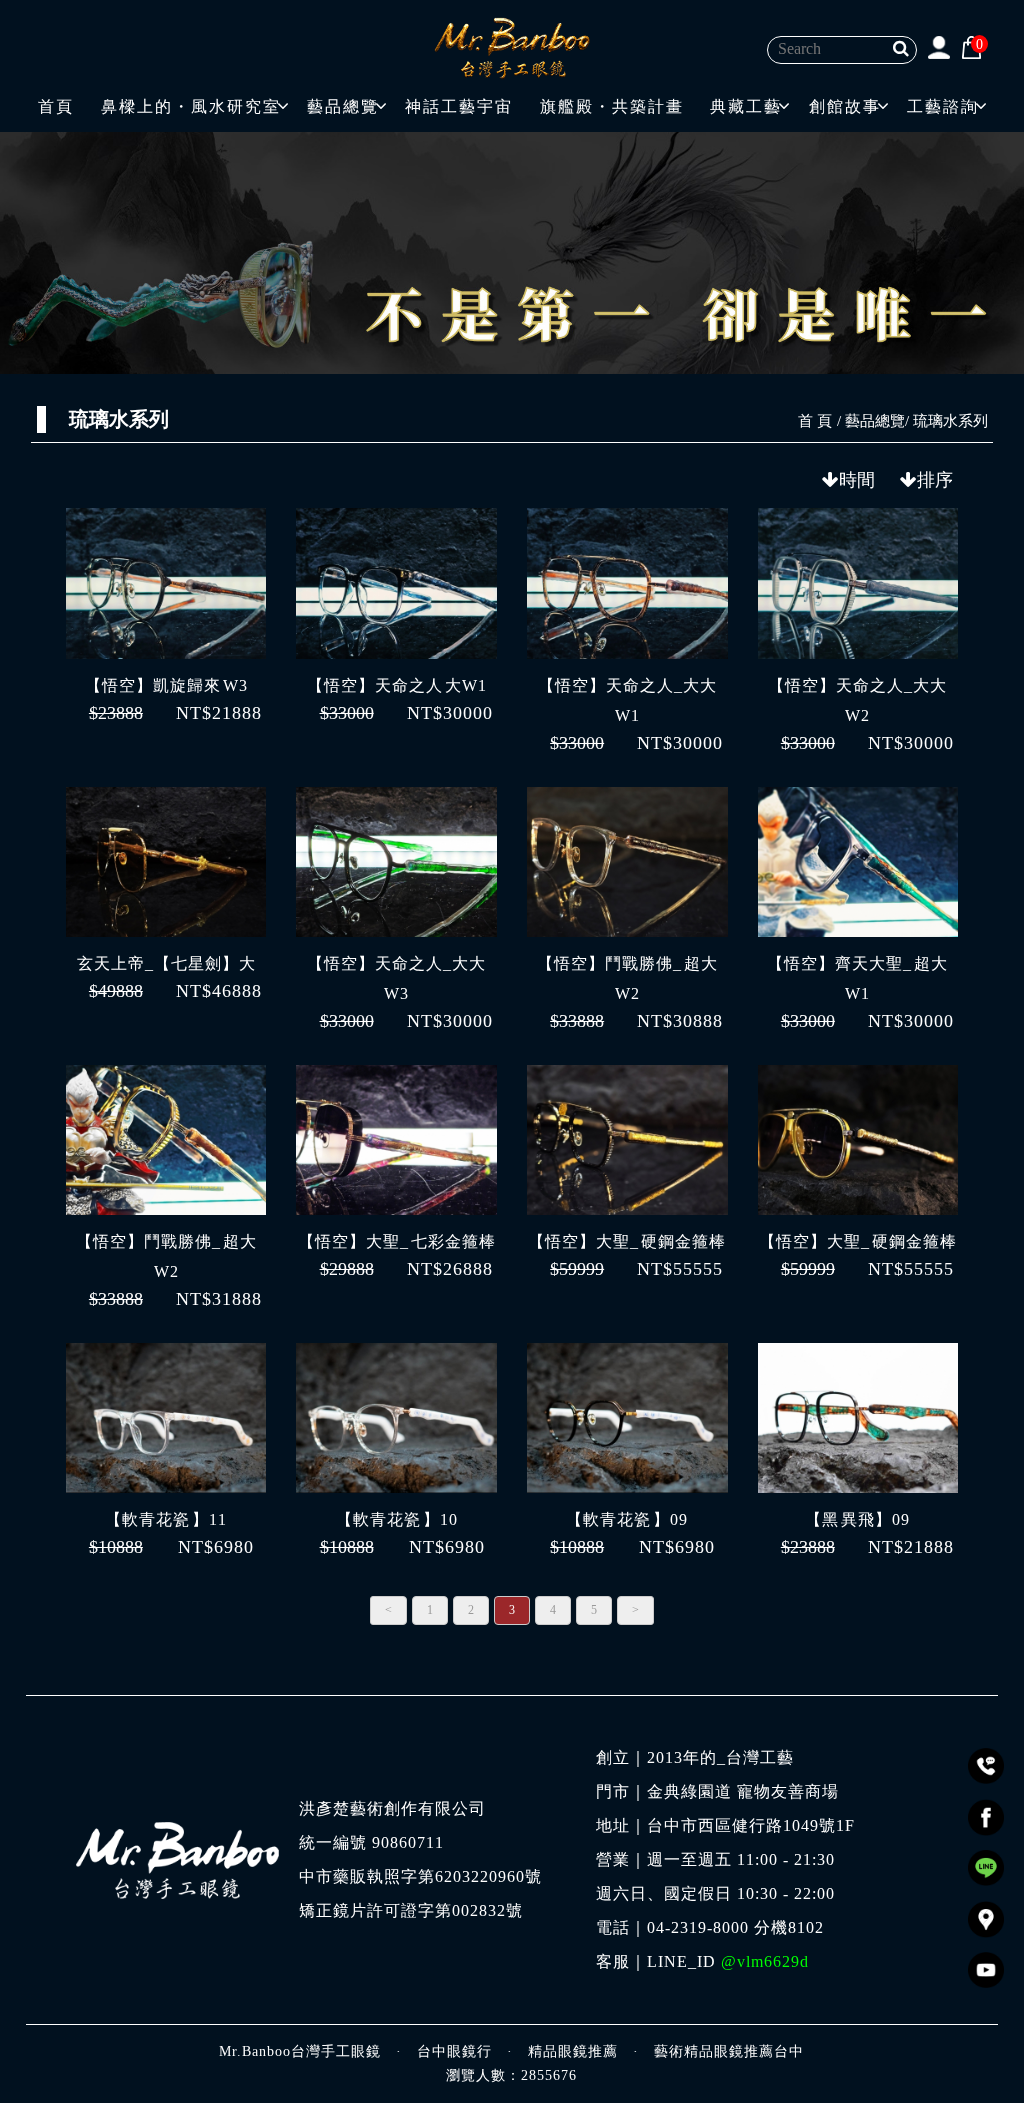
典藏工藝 (746, 106)
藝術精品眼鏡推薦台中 (729, 2051)
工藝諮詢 (943, 106)
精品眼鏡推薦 (573, 2051)
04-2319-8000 (698, 1928)
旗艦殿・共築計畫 (612, 106)
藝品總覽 (343, 106)
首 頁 (815, 421)
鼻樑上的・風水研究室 (191, 106)
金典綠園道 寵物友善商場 (743, 1792)
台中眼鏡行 (454, 2051)
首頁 (56, 106)
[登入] (938, 46)
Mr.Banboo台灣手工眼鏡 (300, 2051)
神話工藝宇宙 (459, 106)
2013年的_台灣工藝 (720, 1758)
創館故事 (845, 106)
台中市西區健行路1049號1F (751, 1826)
